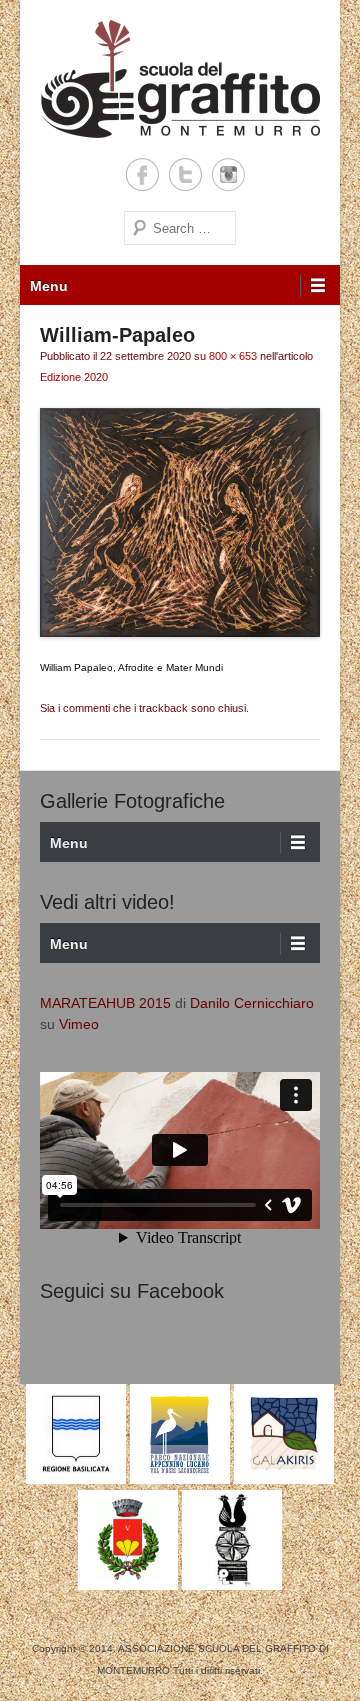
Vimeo (79, 1024)
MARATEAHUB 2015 (105, 1003)
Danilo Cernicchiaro (252, 1003)
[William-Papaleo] (180, 522)
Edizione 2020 (74, 377)
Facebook (142, 174)
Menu (49, 286)
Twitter (185, 174)
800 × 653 (233, 356)
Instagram (228, 174)
